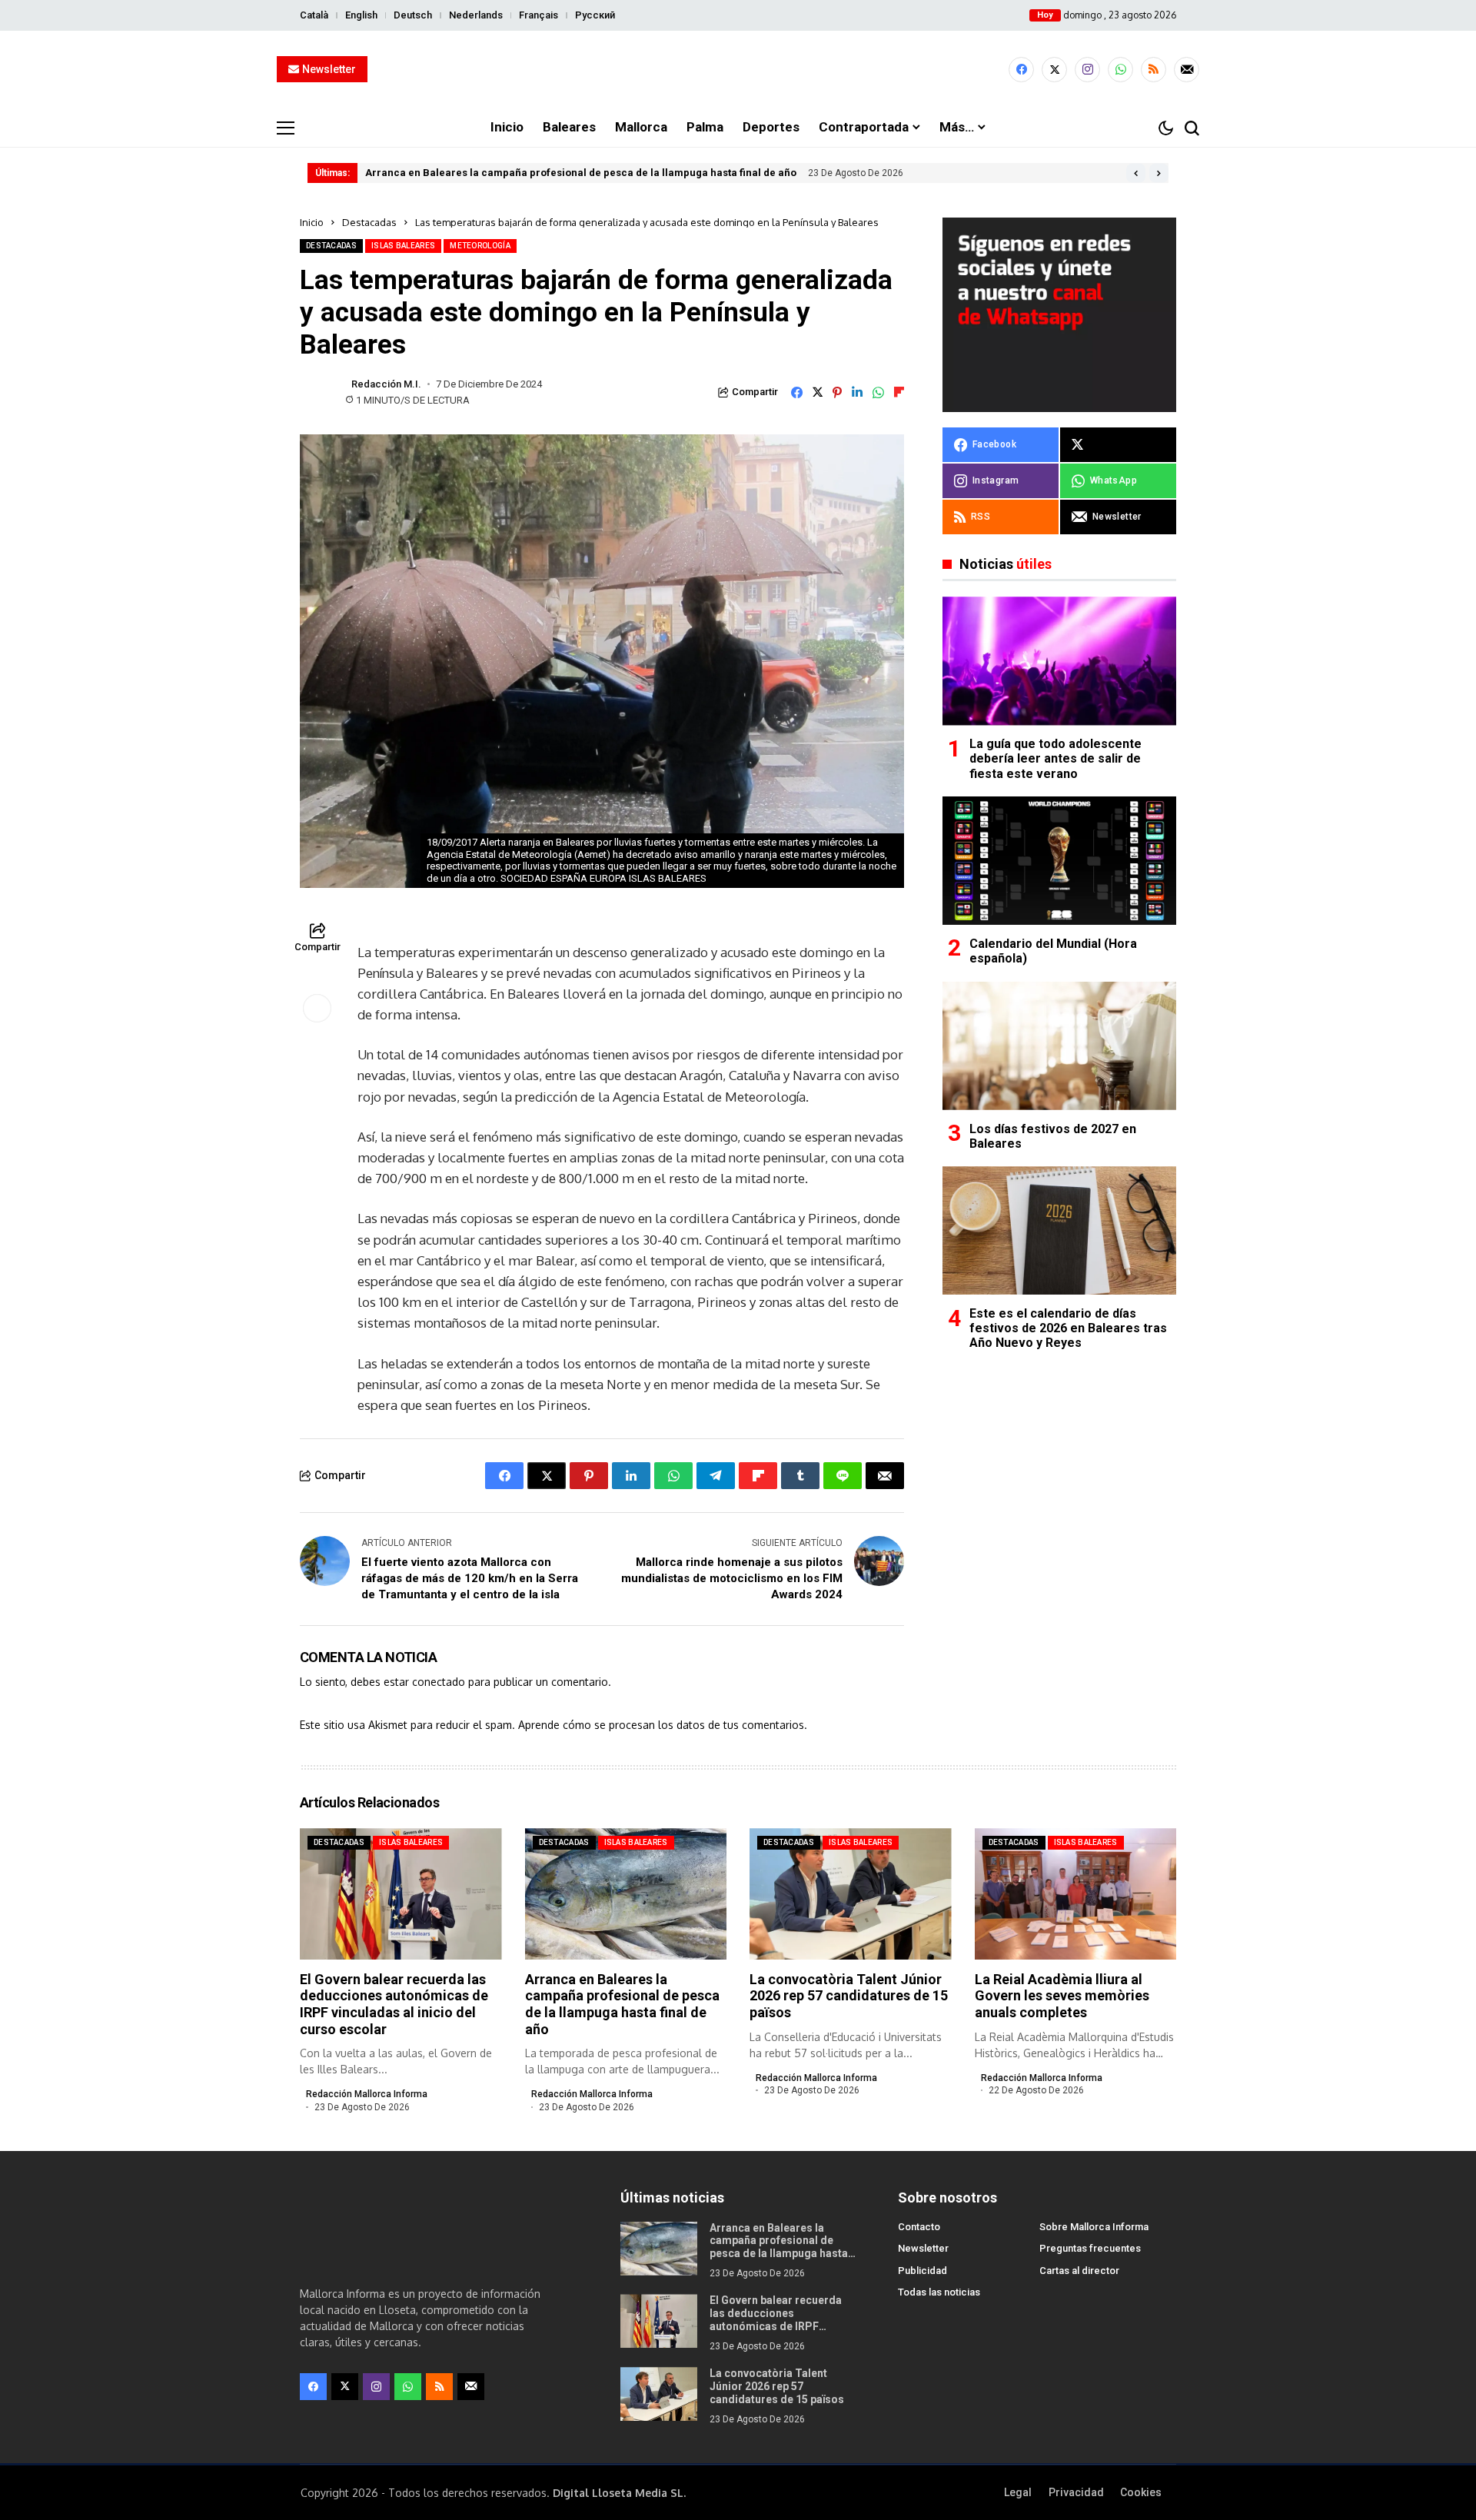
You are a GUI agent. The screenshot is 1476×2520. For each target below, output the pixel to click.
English (361, 15)
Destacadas (369, 222)
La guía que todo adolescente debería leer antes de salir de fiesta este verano (1055, 759)
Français (539, 15)
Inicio (312, 222)
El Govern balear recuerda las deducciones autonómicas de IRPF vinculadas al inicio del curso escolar (394, 2004)
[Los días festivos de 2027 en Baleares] (1059, 1046)
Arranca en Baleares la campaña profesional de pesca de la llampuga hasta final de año (581, 173)
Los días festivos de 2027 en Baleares (1053, 1136)
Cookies (1141, 2492)
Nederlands (476, 15)
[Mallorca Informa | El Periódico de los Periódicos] (738, 70)
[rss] (1154, 70)
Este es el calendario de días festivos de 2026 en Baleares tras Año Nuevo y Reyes (1068, 1328)
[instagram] (1087, 70)
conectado (439, 1682)
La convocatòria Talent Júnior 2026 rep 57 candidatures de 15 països (849, 1996)
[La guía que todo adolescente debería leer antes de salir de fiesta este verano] (1059, 661)
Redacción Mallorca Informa (367, 2094)
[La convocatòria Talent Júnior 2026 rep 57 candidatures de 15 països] (659, 2394)
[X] (1054, 70)
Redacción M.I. (386, 384)
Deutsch (413, 15)
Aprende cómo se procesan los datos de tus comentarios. (663, 1725)
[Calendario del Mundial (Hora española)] (1059, 861)
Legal (1018, 2492)
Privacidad (1076, 2492)
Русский (595, 15)
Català (314, 15)
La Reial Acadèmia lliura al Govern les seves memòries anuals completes (1062, 1996)
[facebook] (1021, 70)
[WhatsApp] (1120, 70)
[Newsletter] (1187, 70)
